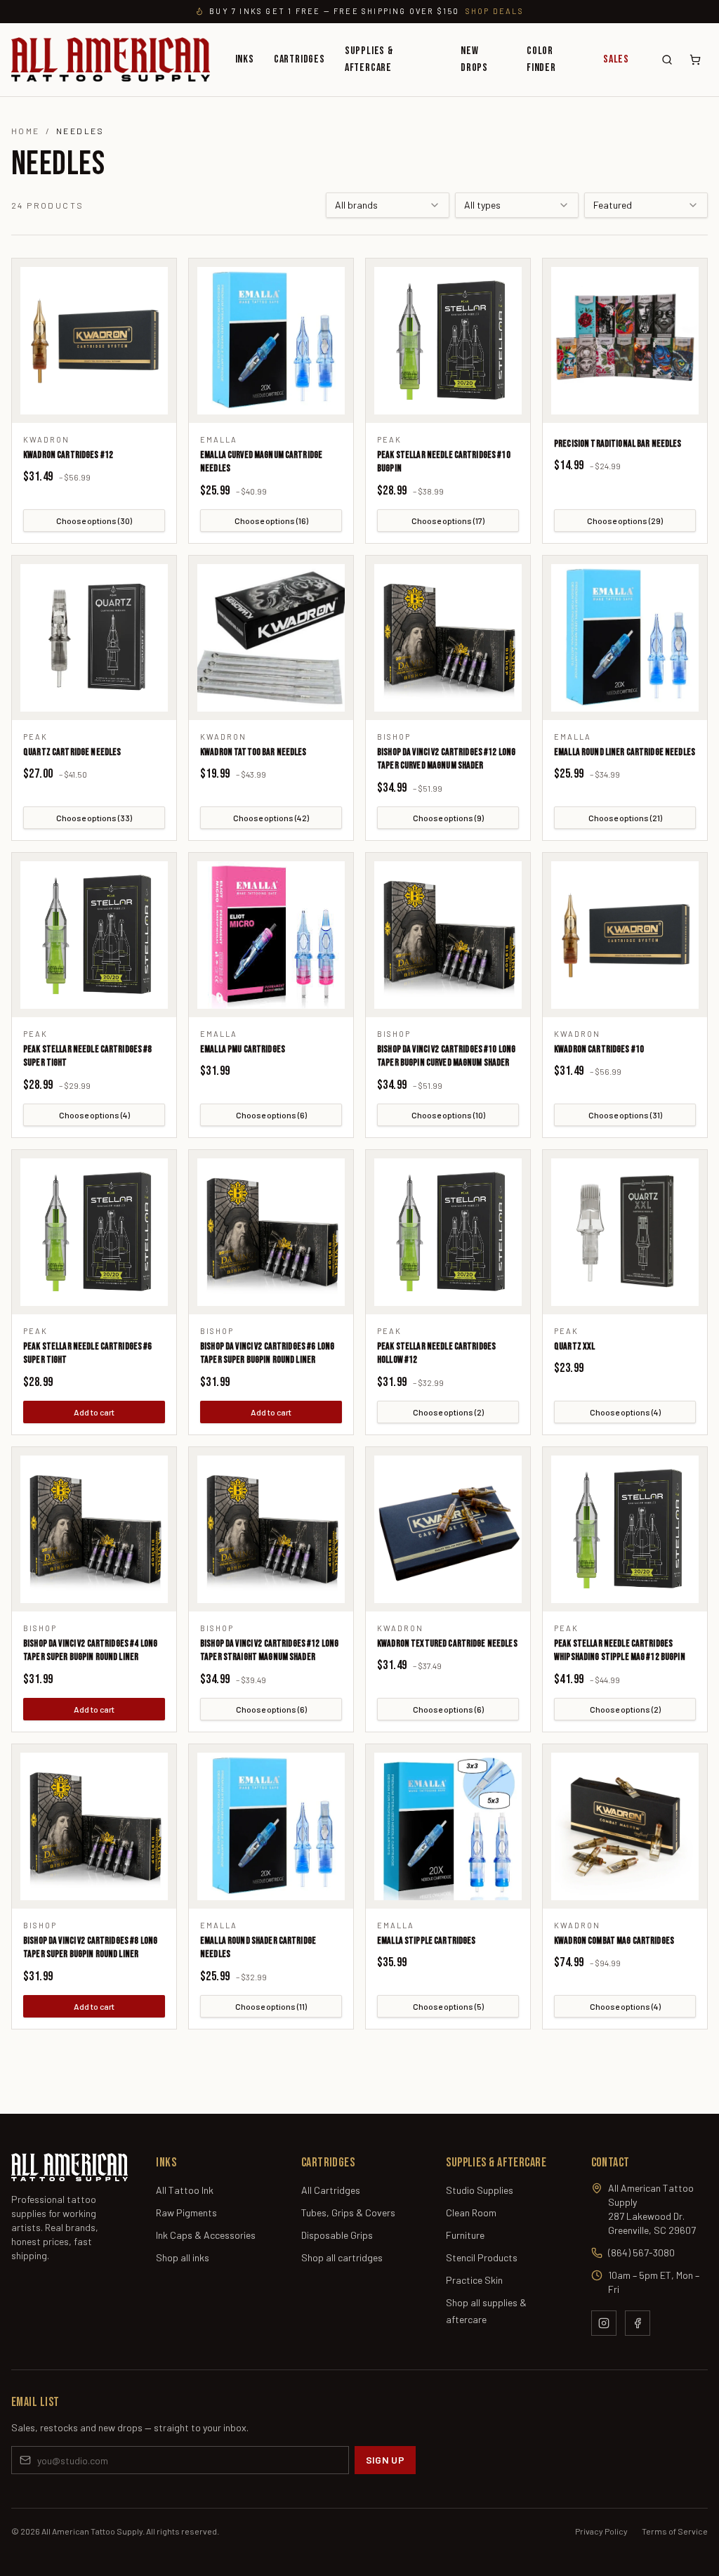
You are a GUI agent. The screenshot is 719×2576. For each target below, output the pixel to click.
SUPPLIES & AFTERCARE (369, 59)
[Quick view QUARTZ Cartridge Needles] (94, 638)
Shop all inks (183, 2257)
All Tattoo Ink (185, 2190)
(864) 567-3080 (641, 2253)
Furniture (465, 2235)
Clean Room (471, 2212)
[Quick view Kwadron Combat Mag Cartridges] (625, 1826)
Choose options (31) (625, 1115)
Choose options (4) (94, 1115)
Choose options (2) (448, 1412)
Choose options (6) (271, 1115)
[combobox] (388, 205)
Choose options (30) (94, 521)
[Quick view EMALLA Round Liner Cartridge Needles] (625, 638)
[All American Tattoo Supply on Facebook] (638, 2323)
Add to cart (94, 1412)
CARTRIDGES (299, 59)
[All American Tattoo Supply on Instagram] (604, 2323)
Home (26, 131)
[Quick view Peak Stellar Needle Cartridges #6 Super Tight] (94, 1232)
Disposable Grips (337, 2235)
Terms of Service (675, 2531)
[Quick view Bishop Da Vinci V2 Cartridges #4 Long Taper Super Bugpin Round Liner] (94, 1529)
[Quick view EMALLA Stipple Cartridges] (448, 1826)
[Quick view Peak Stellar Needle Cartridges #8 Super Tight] (94, 935)
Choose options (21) (625, 818)
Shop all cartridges (342, 2257)
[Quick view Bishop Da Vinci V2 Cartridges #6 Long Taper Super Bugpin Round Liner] (271, 1232)
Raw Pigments (186, 2212)
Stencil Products (482, 2257)
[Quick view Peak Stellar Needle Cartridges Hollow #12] (448, 1232)
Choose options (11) (271, 2006)
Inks (245, 59)
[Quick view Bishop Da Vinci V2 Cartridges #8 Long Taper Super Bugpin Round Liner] (94, 1826)
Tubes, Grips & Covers (348, 2212)
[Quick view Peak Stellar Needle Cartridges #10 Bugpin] (448, 341)
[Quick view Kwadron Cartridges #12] (94, 341)
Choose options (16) (271, 521)
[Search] (667, 60)
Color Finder (541, 59)
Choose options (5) (448, 2006)
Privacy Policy (601, 2531)
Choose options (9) (448, 818)
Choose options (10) (448, 1115)
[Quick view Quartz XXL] (625, 1232)
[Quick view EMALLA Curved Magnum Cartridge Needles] (271, 341)
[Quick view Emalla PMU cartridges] (271, 935)
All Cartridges (331, 2190)
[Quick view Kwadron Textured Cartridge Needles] (448, 1529)
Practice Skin (474, 2280)
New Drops (474, 59)
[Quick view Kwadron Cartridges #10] (625, 935)
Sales (616, 59)
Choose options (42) (271, 818)
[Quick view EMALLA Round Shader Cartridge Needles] (271, 1826)
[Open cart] (695, 60)
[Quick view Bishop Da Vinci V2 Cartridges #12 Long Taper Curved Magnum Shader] (448, 638)
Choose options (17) (448, 521)
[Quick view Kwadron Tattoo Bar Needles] (271, 638)
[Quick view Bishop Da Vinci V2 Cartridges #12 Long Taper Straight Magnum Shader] (271, 1529)
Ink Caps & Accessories (206, 2235)
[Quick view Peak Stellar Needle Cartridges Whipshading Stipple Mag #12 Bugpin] (625, 1529)
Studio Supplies (480, 2190)
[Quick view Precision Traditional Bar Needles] (625, 341)
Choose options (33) (94, 818)
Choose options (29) (625, 521)
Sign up (385, 2460)
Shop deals (495, 11)
